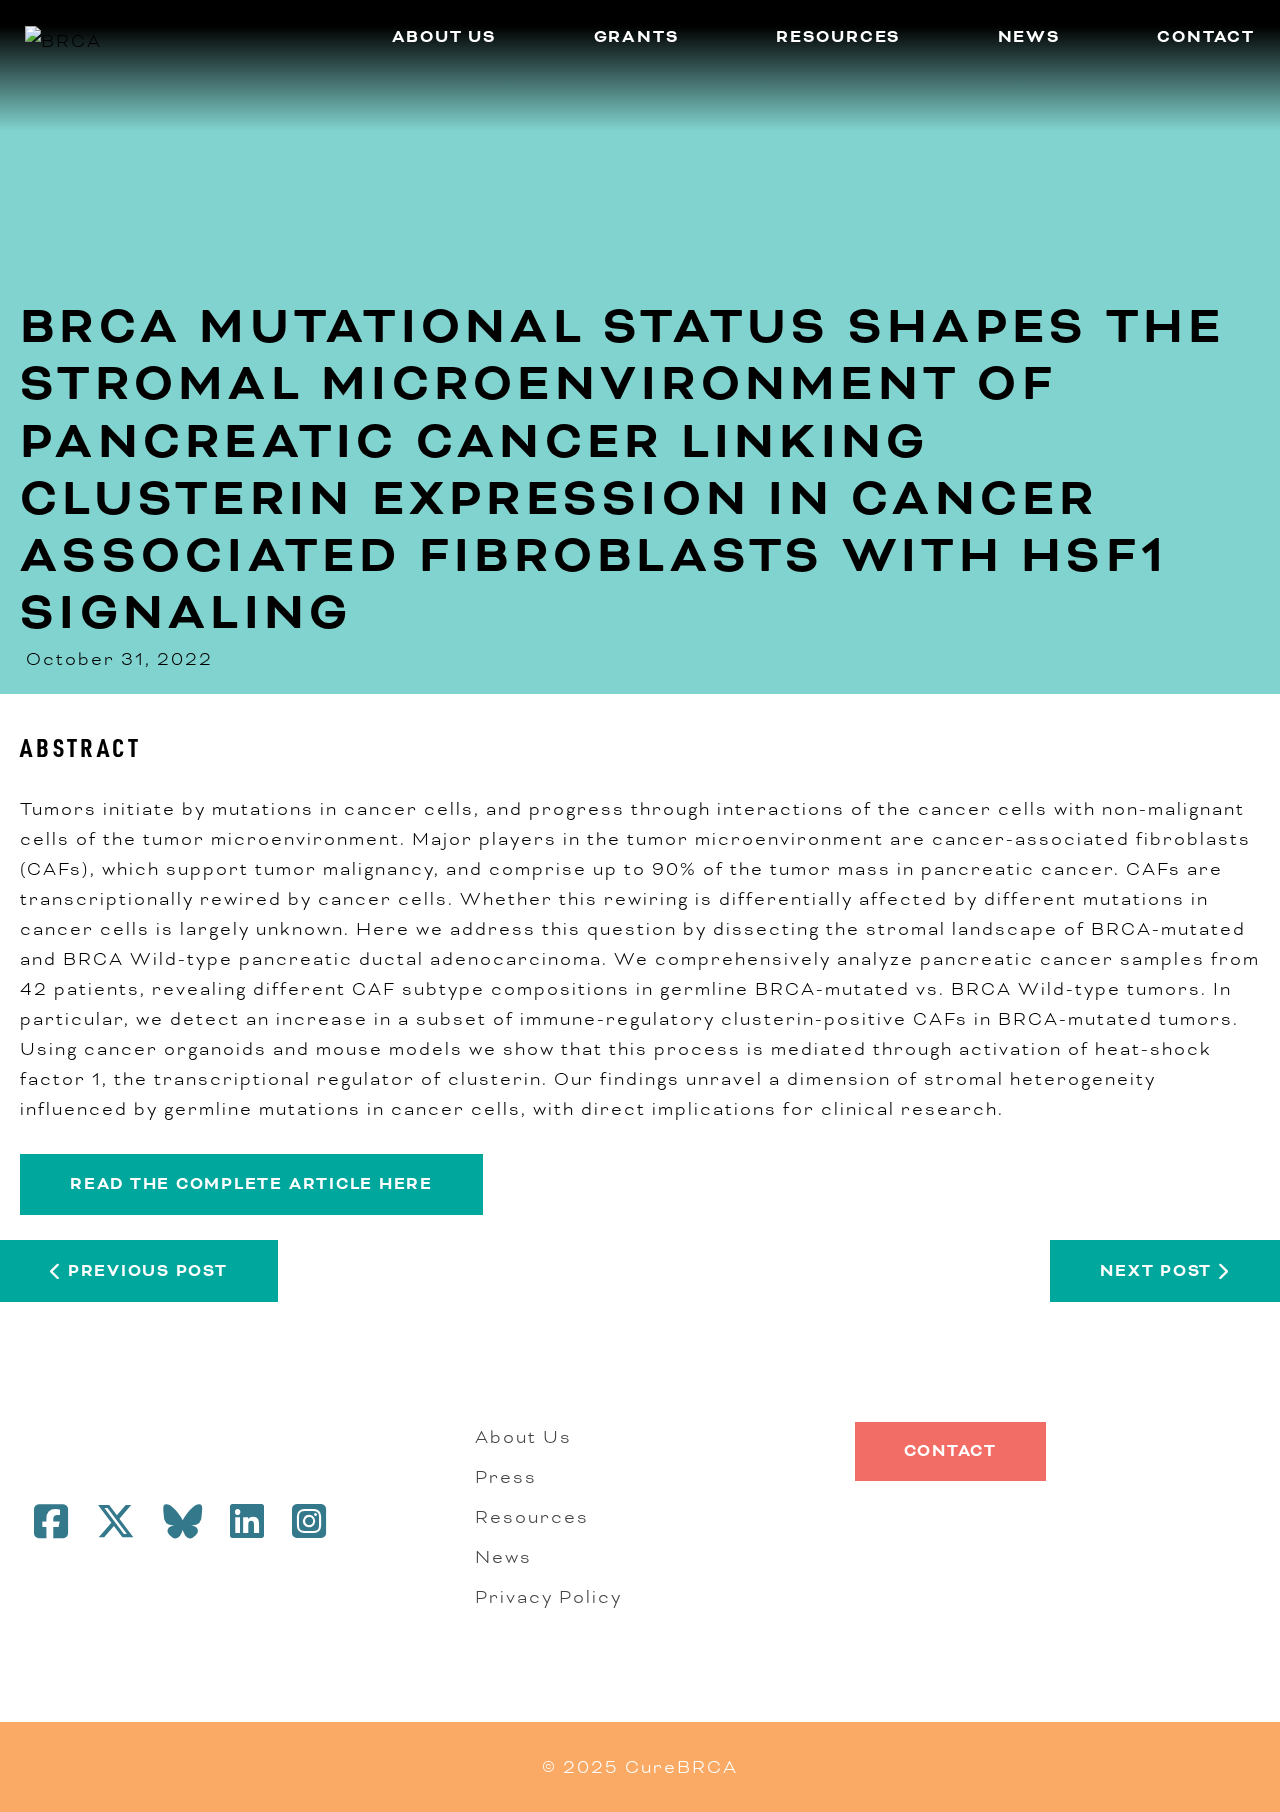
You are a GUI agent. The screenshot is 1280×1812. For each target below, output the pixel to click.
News (1029, 37)
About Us (444, 37)
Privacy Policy (548, 1597)
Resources (838, 37)
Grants (637, 37)
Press (506, 1477)
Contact (1206, 37)
